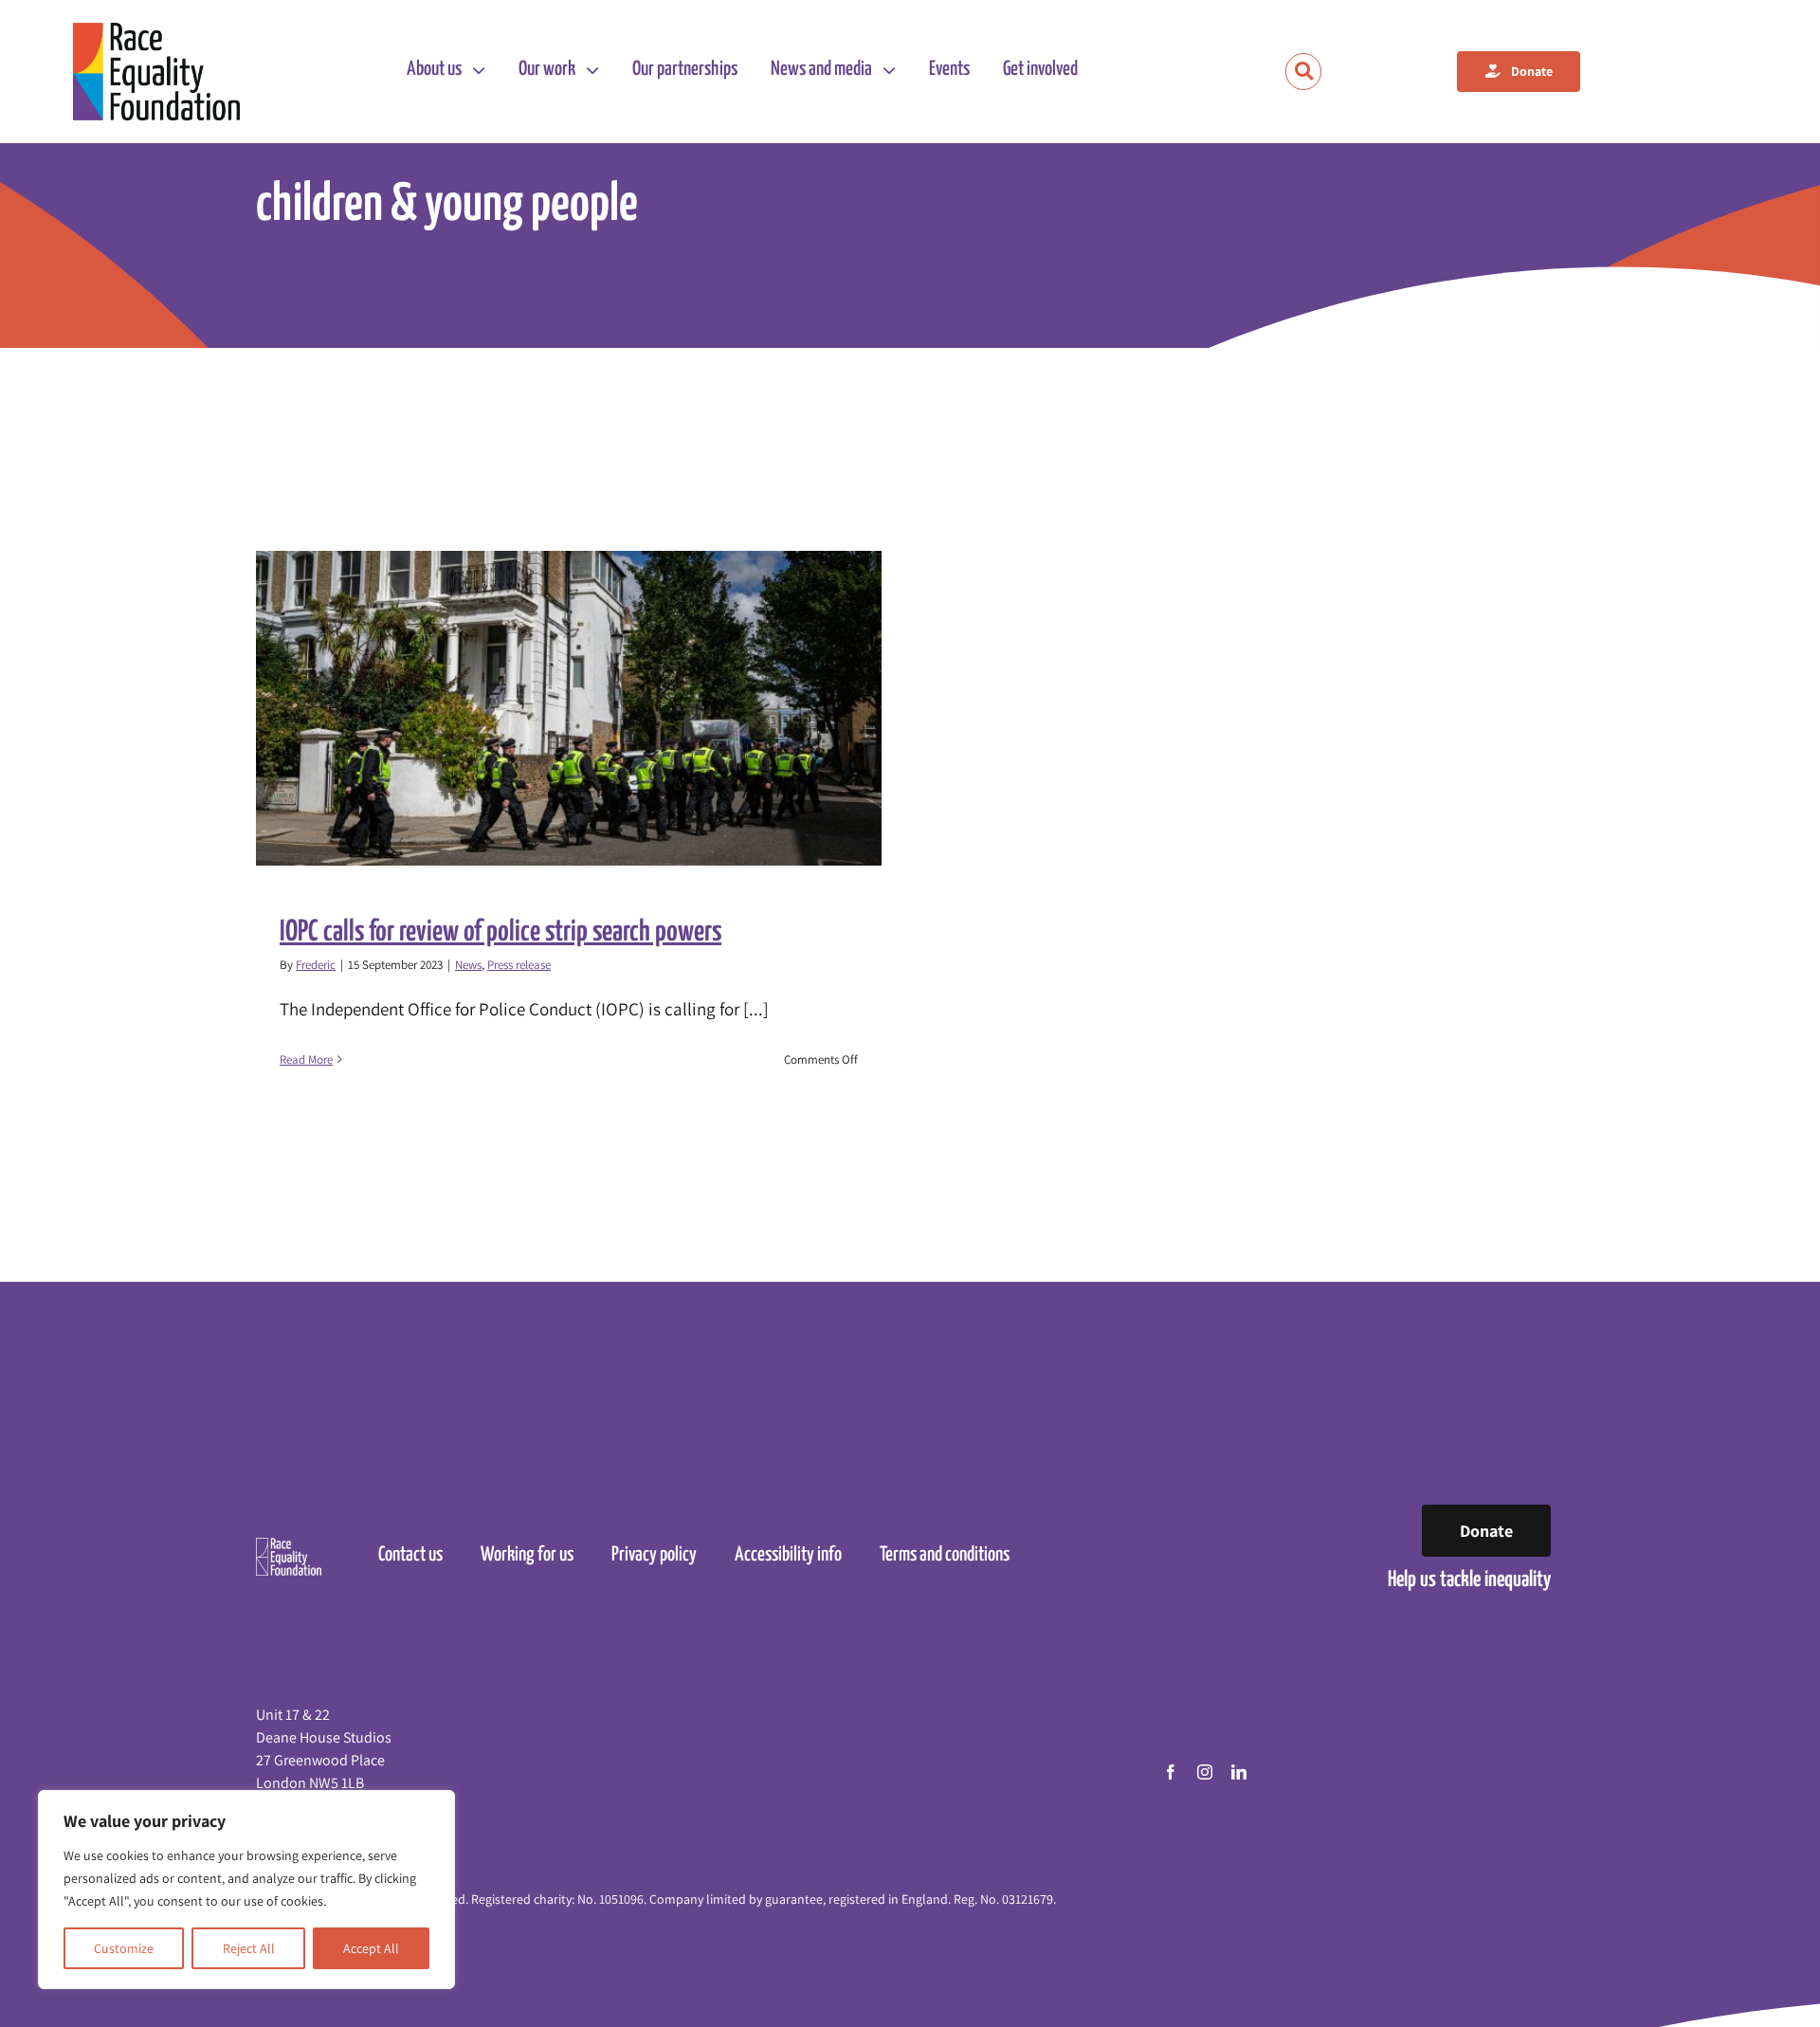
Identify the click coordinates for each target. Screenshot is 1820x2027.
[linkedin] (1239, 1772)
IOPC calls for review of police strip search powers (552, 708)
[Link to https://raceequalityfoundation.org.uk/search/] (1304, 72)
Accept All (371, 1948)
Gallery (586, 708)
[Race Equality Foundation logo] (157, 72)
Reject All (249, 1948)
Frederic (316, 965)
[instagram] (1205, 1772)
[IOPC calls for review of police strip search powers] (569, 708)
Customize (124, 1948)
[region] (246, 1890)
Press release (519, 965)
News (468, 965)
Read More (306, 1059)
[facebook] (1171, 1772)
